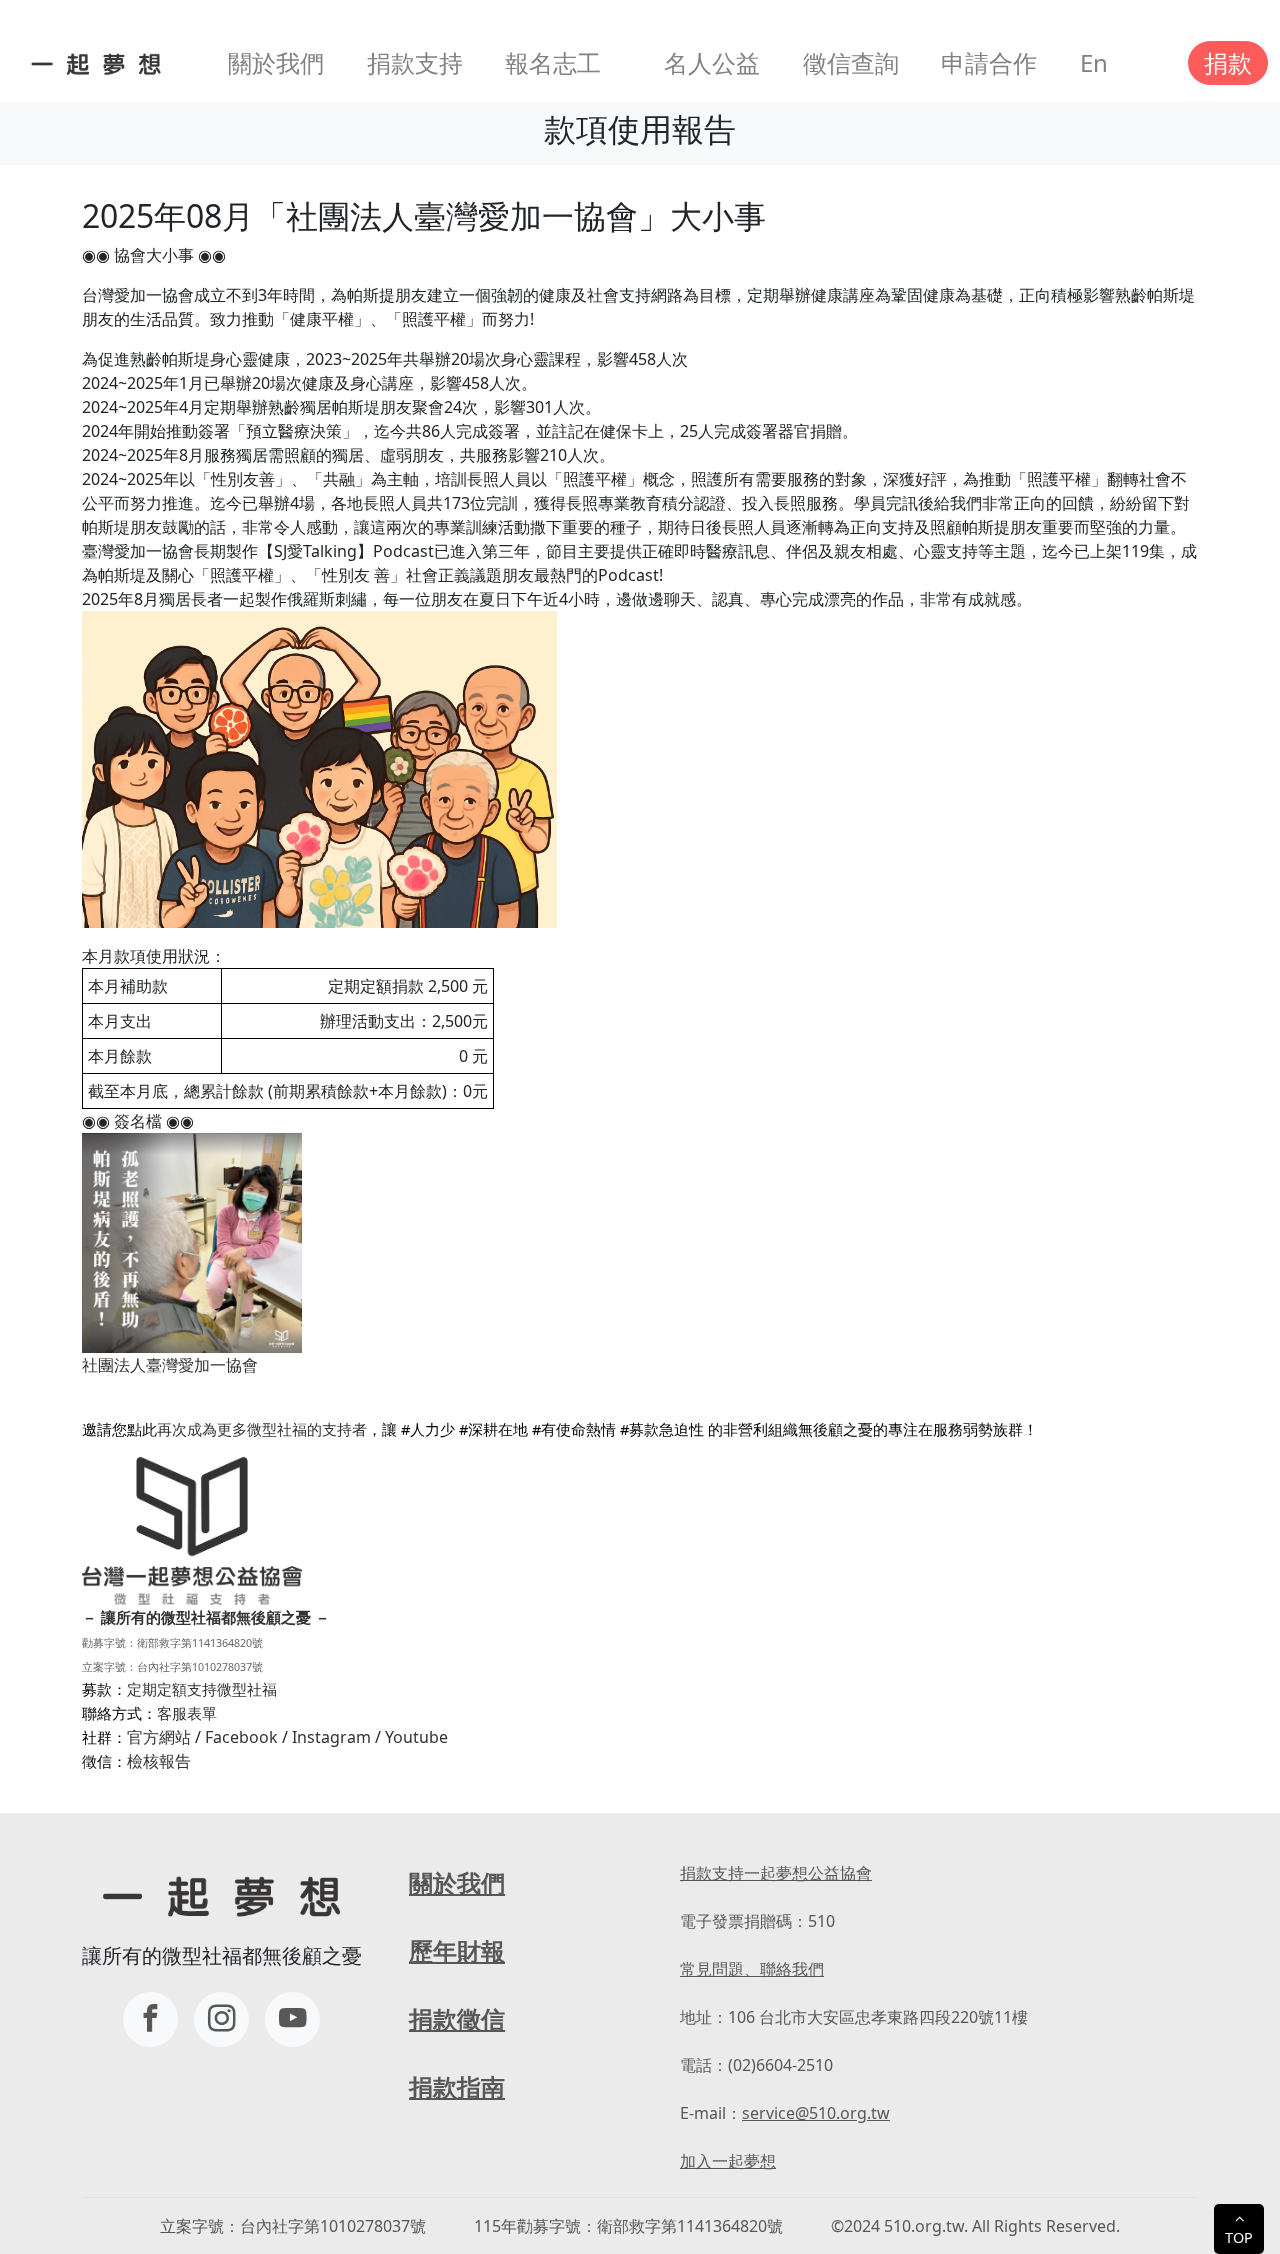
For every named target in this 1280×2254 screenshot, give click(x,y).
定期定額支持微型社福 (202, 1689)
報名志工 (553, 62)
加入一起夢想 (728, 2161)
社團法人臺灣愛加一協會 (170, 1365)
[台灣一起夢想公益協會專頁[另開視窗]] (150, 2019)
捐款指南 (457, 2086)
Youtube (416, 1737)
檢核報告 (159, 1761)
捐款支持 (415, 62)
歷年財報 (457, 1950)
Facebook (241, 1737)
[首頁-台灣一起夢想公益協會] (92, 63)
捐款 (1228, 62)
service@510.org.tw (816, 2113)
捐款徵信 (457, 2018)
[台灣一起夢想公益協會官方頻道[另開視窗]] (292, 2019)
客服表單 (187, 1713)
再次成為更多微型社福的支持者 (262, 1429)
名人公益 (712, 62)
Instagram (331, 1737)
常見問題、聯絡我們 (752, 1969)
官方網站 (159, 1737)
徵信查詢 (851, 62)
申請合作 (989, 62)
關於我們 (276, 62)
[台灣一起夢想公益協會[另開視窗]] (221, 2019)
